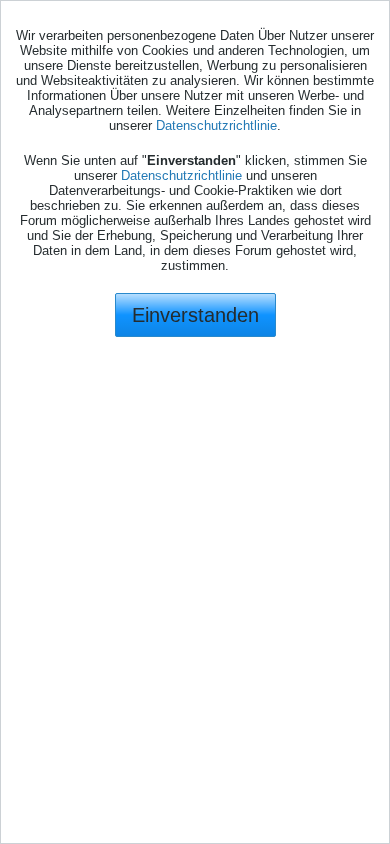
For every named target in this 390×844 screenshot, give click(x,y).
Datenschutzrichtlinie (216, 125)
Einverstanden (195, 315)
